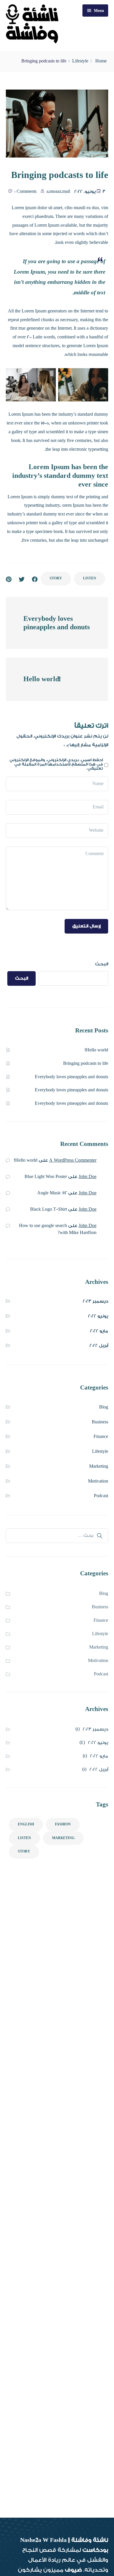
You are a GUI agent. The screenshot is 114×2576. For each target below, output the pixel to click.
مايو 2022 (99, 1331)
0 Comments (25, 192)
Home (101, 61)
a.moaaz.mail (58, 192)
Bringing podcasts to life (86, 1064)
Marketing (99, 1466)
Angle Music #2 (52, 1193)
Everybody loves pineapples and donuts (71, 1077)
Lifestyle (80, 61)
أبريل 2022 (99, 1346)
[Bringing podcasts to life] (9, 579)
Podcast (101, 1496)
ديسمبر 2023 (95, 1301)
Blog (104, 1407)
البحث (102, 964)
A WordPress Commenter (73, 1160)
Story (56, 578)
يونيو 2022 (98, 1316)
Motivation (98, 1481)
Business (100, 1422)
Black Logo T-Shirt (49, 1209)
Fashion (63, 1824)
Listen (90, 578)
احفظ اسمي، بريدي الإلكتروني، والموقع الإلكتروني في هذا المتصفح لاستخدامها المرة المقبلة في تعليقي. (56, 764)
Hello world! (96, 1050)
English (26, 1824)
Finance (101, 1437)
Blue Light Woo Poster (46, 1177)
